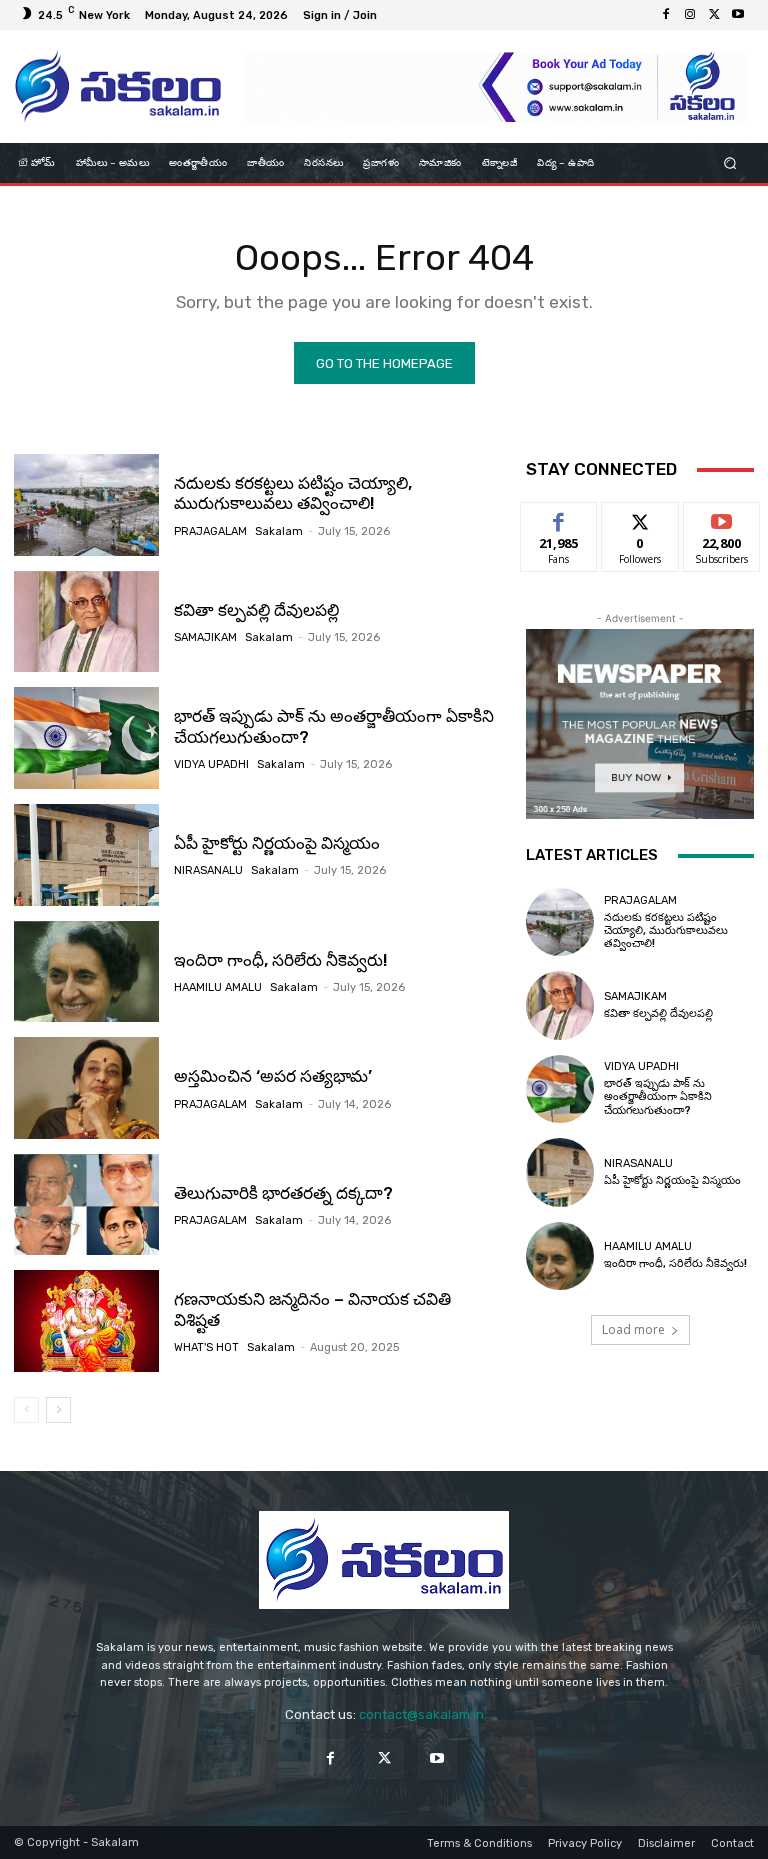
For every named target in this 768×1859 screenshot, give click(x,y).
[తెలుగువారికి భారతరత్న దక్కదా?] (86, 1205)
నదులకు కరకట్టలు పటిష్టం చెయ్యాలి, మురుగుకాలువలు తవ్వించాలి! (293, 493)
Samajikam (205, 637)
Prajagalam (210, 531)
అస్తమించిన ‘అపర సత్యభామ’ (273, 1076)
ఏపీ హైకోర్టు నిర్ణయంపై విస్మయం (277, 843)
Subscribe (722, 517)
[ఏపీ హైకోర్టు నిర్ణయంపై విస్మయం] (86, 855)
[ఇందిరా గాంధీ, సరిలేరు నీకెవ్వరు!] (86, 972)
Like (559, 517)
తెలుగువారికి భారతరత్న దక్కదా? (283, 1193)
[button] (730, 163)
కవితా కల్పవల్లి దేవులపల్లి (256, 610)
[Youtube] (738, 15)
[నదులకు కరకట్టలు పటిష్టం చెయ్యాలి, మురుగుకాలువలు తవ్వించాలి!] (86, 505)
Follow (640, 517)
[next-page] (58, 1410)
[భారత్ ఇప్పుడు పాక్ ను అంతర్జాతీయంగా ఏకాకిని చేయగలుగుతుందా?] (86, 738)
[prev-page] (26, 1410)
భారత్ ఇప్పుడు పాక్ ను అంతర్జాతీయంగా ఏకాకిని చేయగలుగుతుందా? (658, 1096)
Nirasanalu (208, 870)
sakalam (279, 531)
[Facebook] (666, 15)
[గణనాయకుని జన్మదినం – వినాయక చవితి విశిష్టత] (86, 1321)
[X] (714, 15)
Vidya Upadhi (211, 764)
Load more (633, 1329)
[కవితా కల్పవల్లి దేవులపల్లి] (86, 622)
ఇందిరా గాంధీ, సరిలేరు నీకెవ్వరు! (281, 960)
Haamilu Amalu (218, 987)
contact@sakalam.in (421, 1714)
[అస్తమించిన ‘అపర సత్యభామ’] (86, 1088)
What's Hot (206, 1347)
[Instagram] (690, 15)
